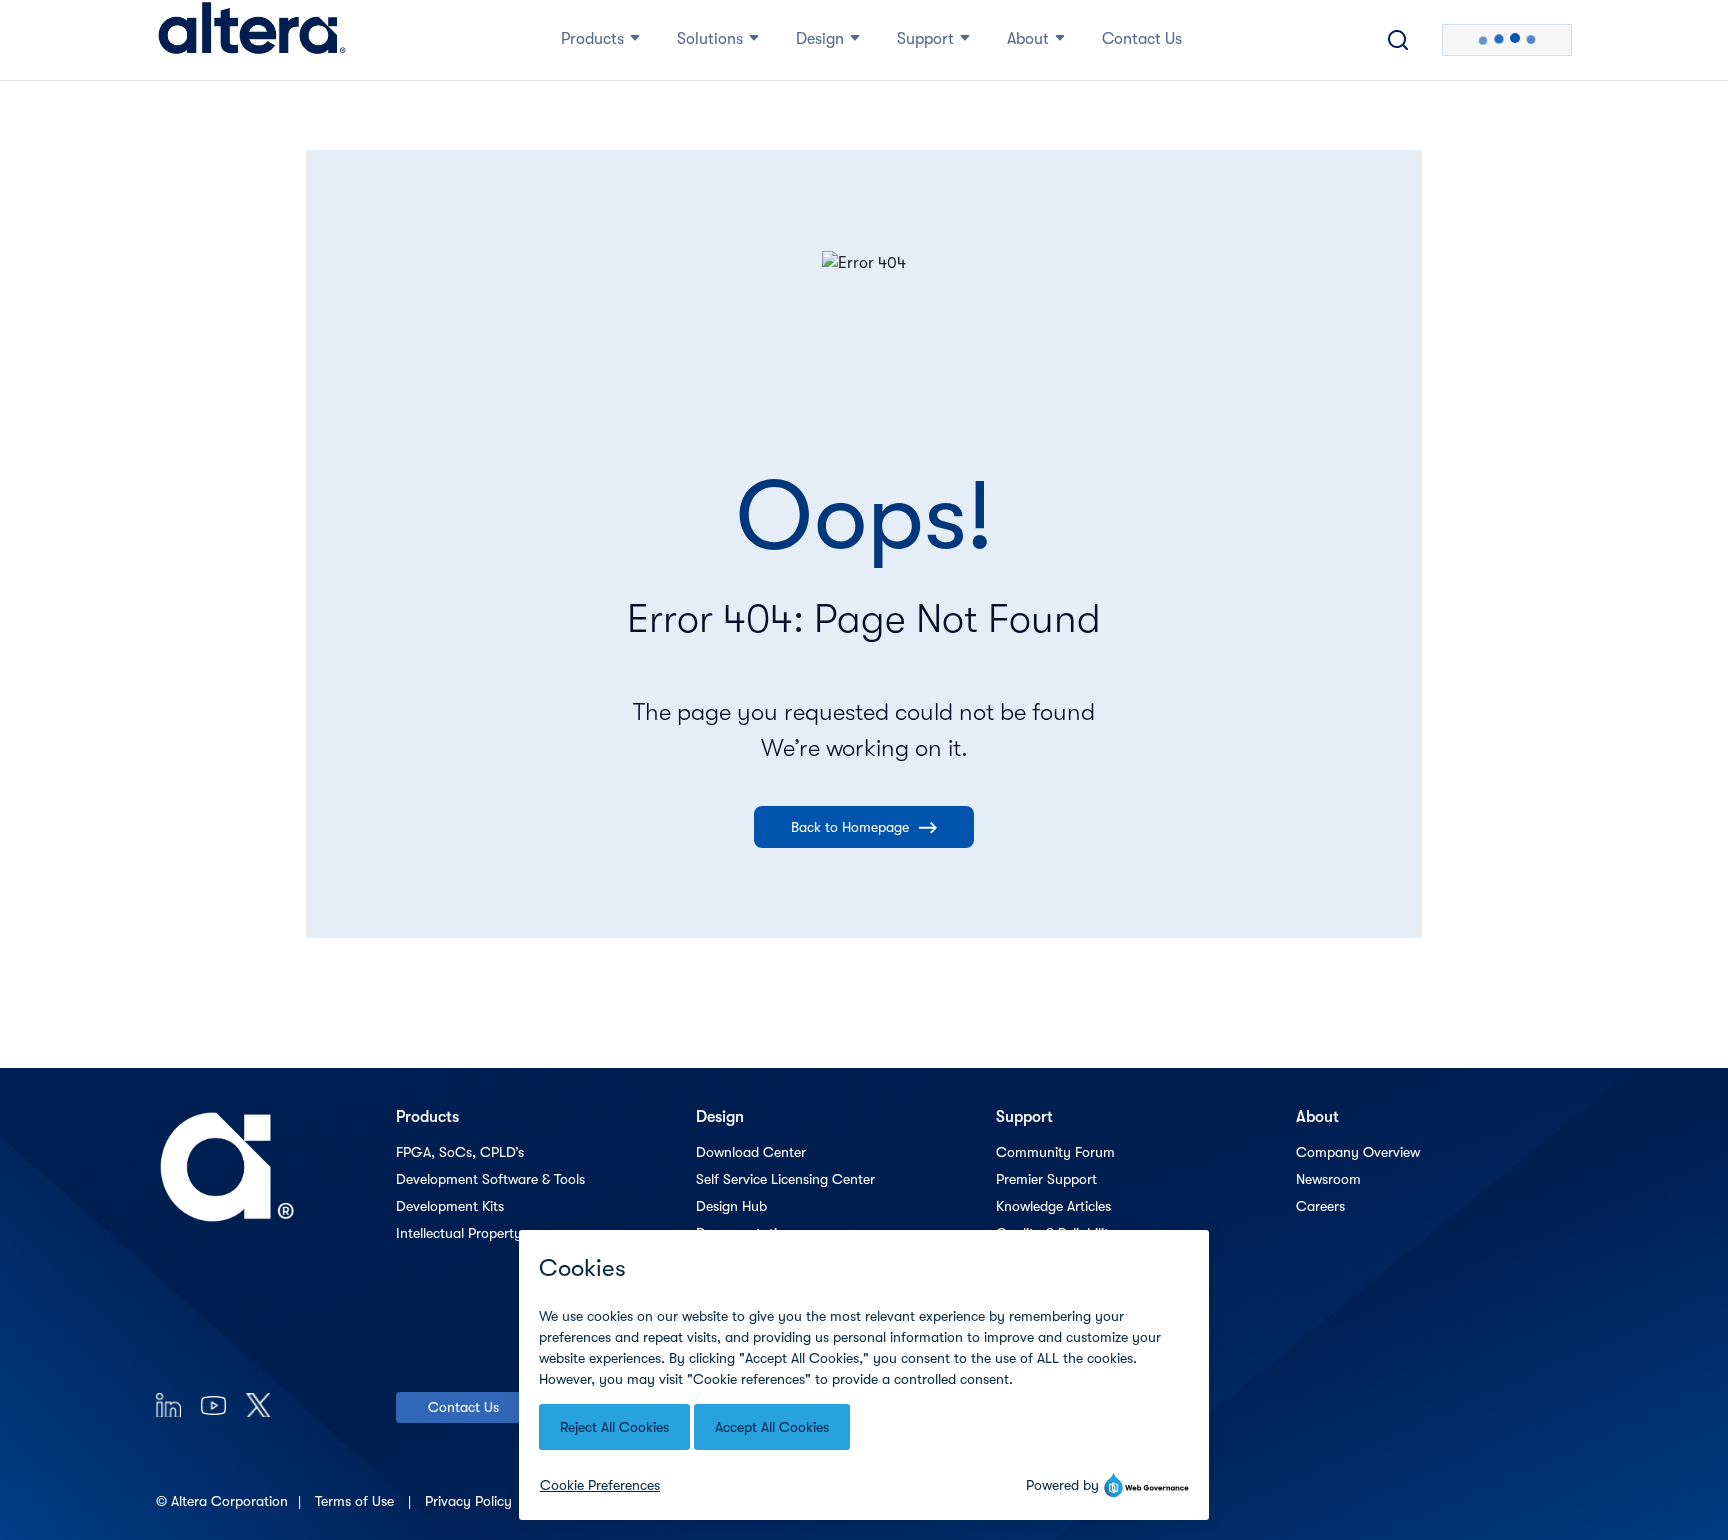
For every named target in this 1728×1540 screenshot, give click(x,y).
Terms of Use (356, 1501)
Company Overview (1358, 1152)
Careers (1320, 1206)
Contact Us (463, 1407)
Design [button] (820, 39)
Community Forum (1055, 1152)
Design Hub (731, 1206)
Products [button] (592, 39)
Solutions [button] (710, 39)
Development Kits (450, 1206)
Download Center (751, 1152)
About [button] (1028, 39)
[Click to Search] (1398, 40)
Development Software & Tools (490, 1179)
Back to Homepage (850, 827)
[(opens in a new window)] (168, 1404)
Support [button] (925, 39)
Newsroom (1328, 1179)
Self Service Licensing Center (785, 1179)
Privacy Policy (470, 1501)
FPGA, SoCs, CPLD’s (460, 1152)
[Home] (252, 40)
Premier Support (1046, 1179)
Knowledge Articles (1053, 1206)
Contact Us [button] (1142, 39)
